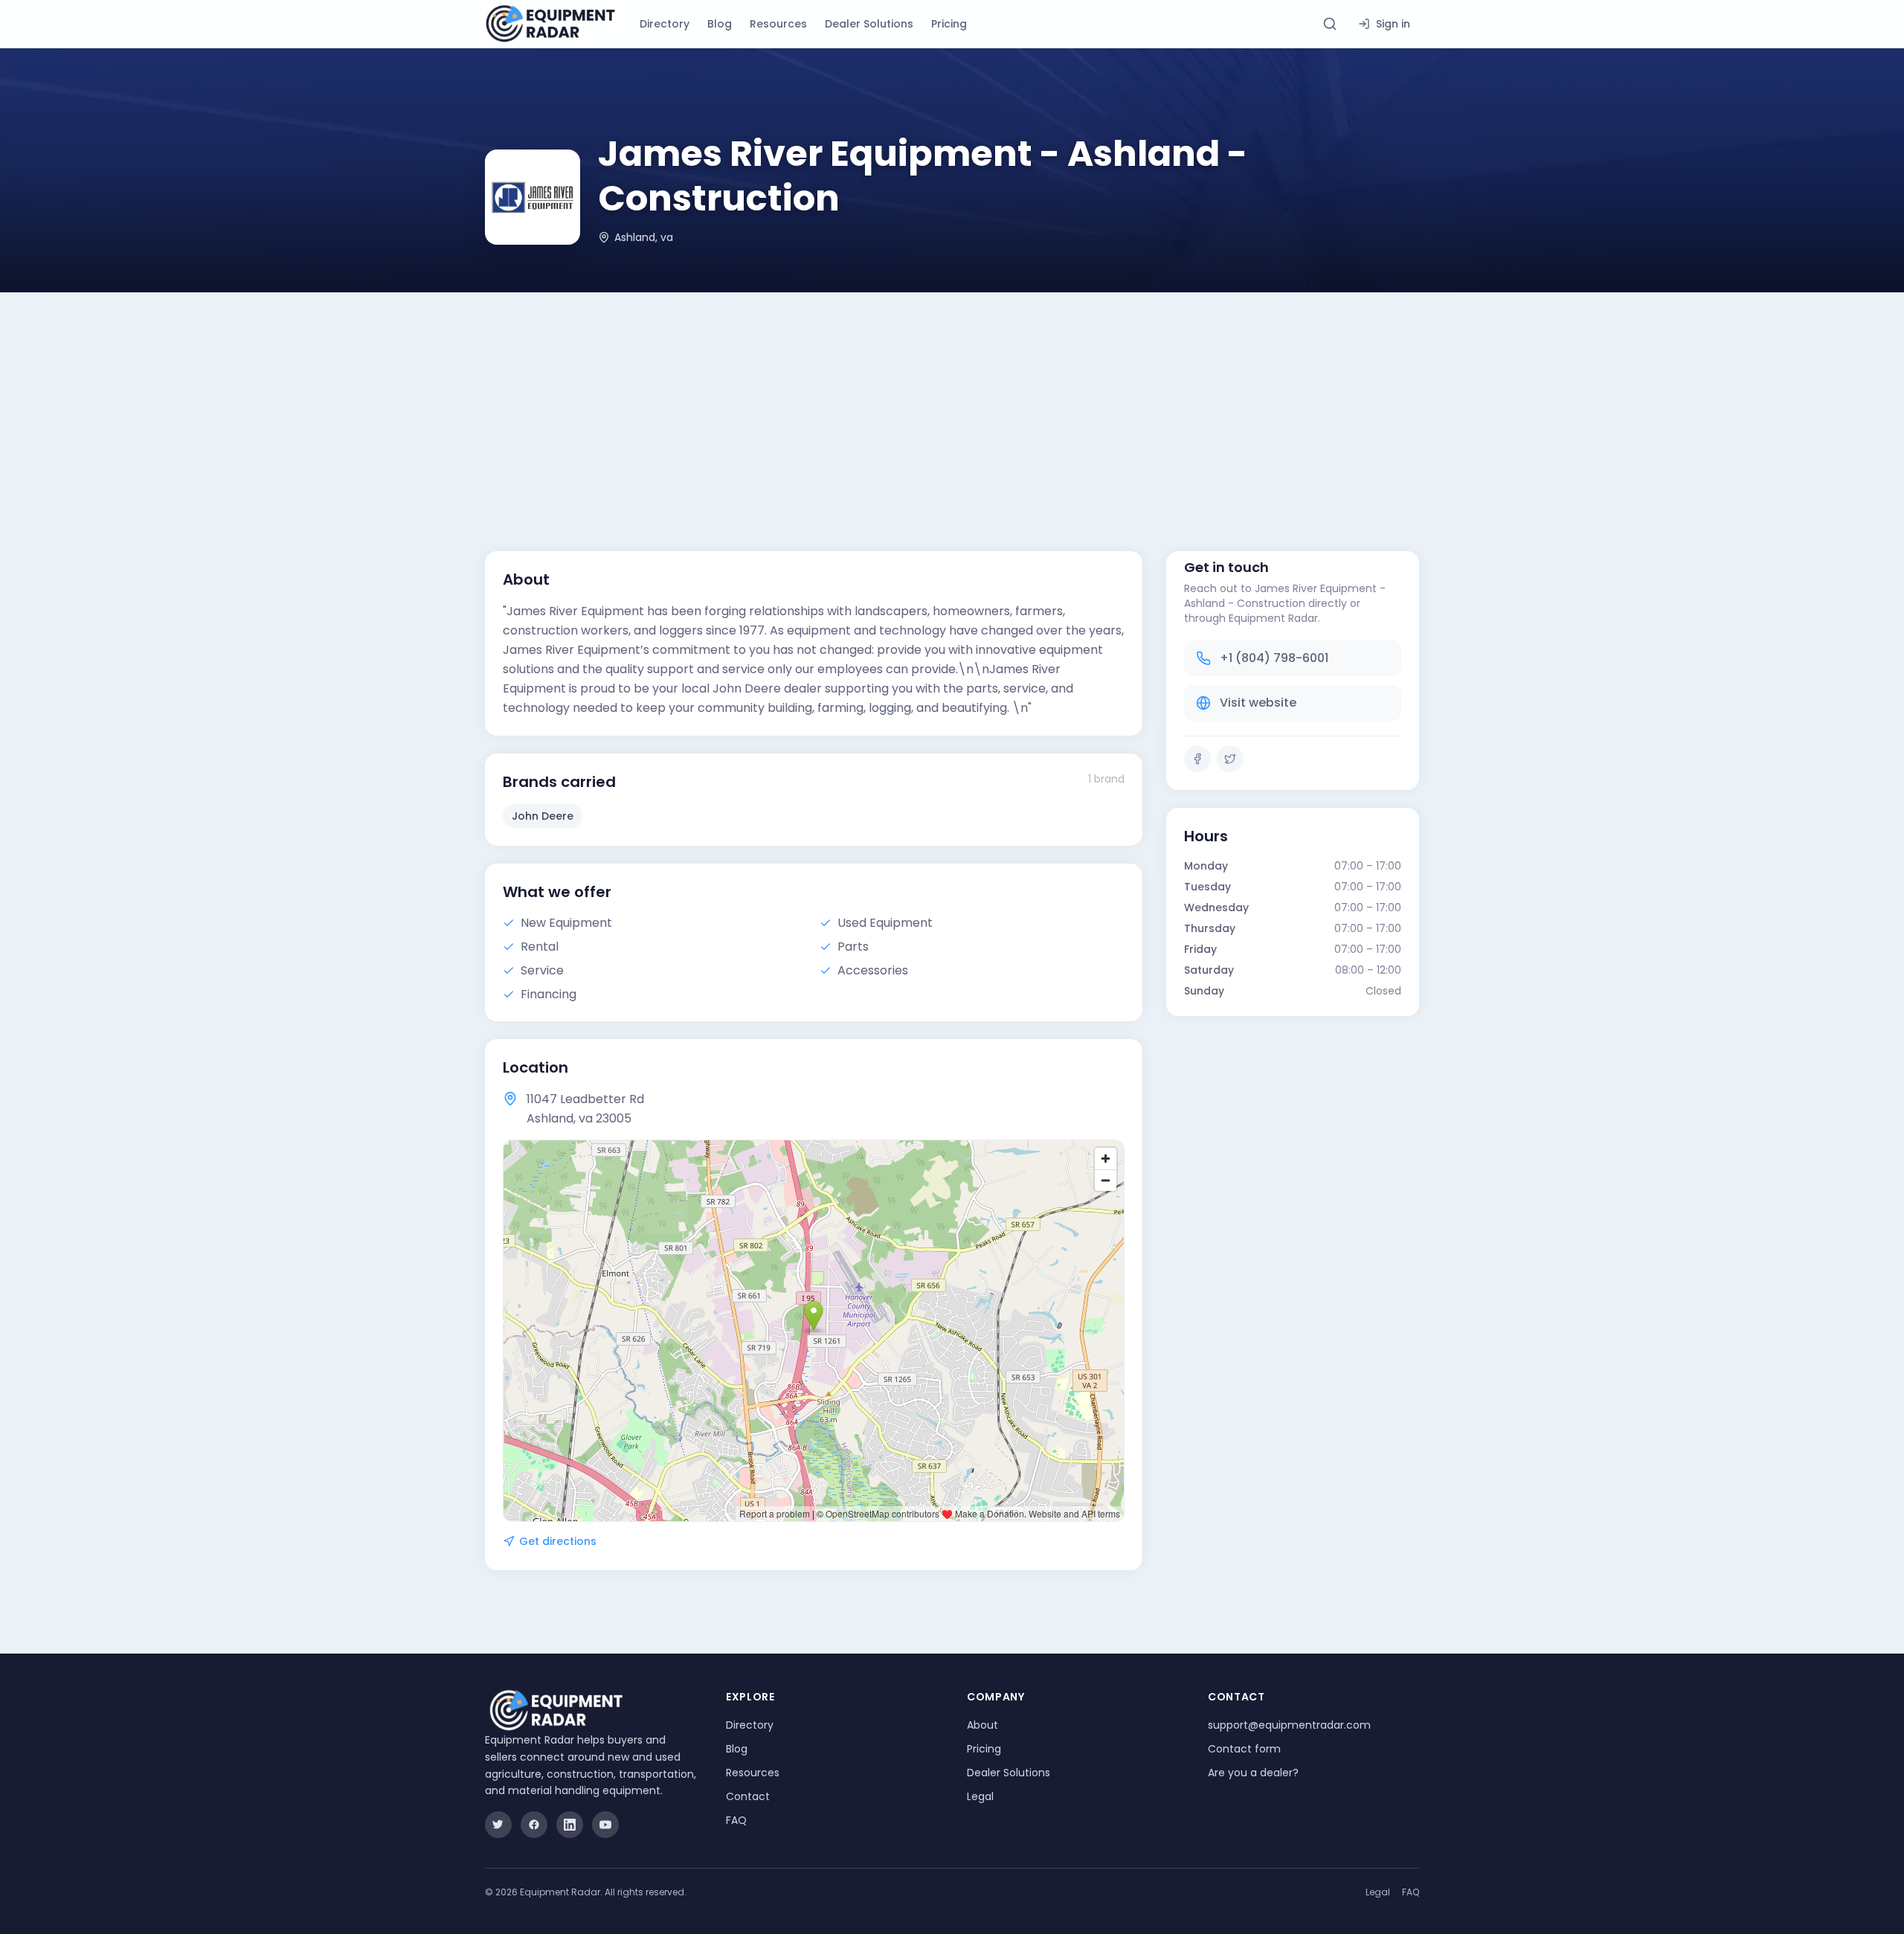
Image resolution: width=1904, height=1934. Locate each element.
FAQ (736, 1820)
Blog (720, 24)
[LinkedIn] (570, 1825)
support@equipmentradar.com (1289, 1725)
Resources (778, 24)
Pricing (949, 24)
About (982, 1725)
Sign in (1393, 24)
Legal (980, 1796)
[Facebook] (1197, 759)
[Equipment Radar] (550, 24)
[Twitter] (1230, 759)
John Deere (543, 816)
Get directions (558, 1541)
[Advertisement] (952, 404)
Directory (665, 24)
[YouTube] (605, 1825)
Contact (748, 1796)
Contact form (1244, 1749)
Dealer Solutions (869, 24)
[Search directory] (1330, 24)
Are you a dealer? (1253, 1773)
